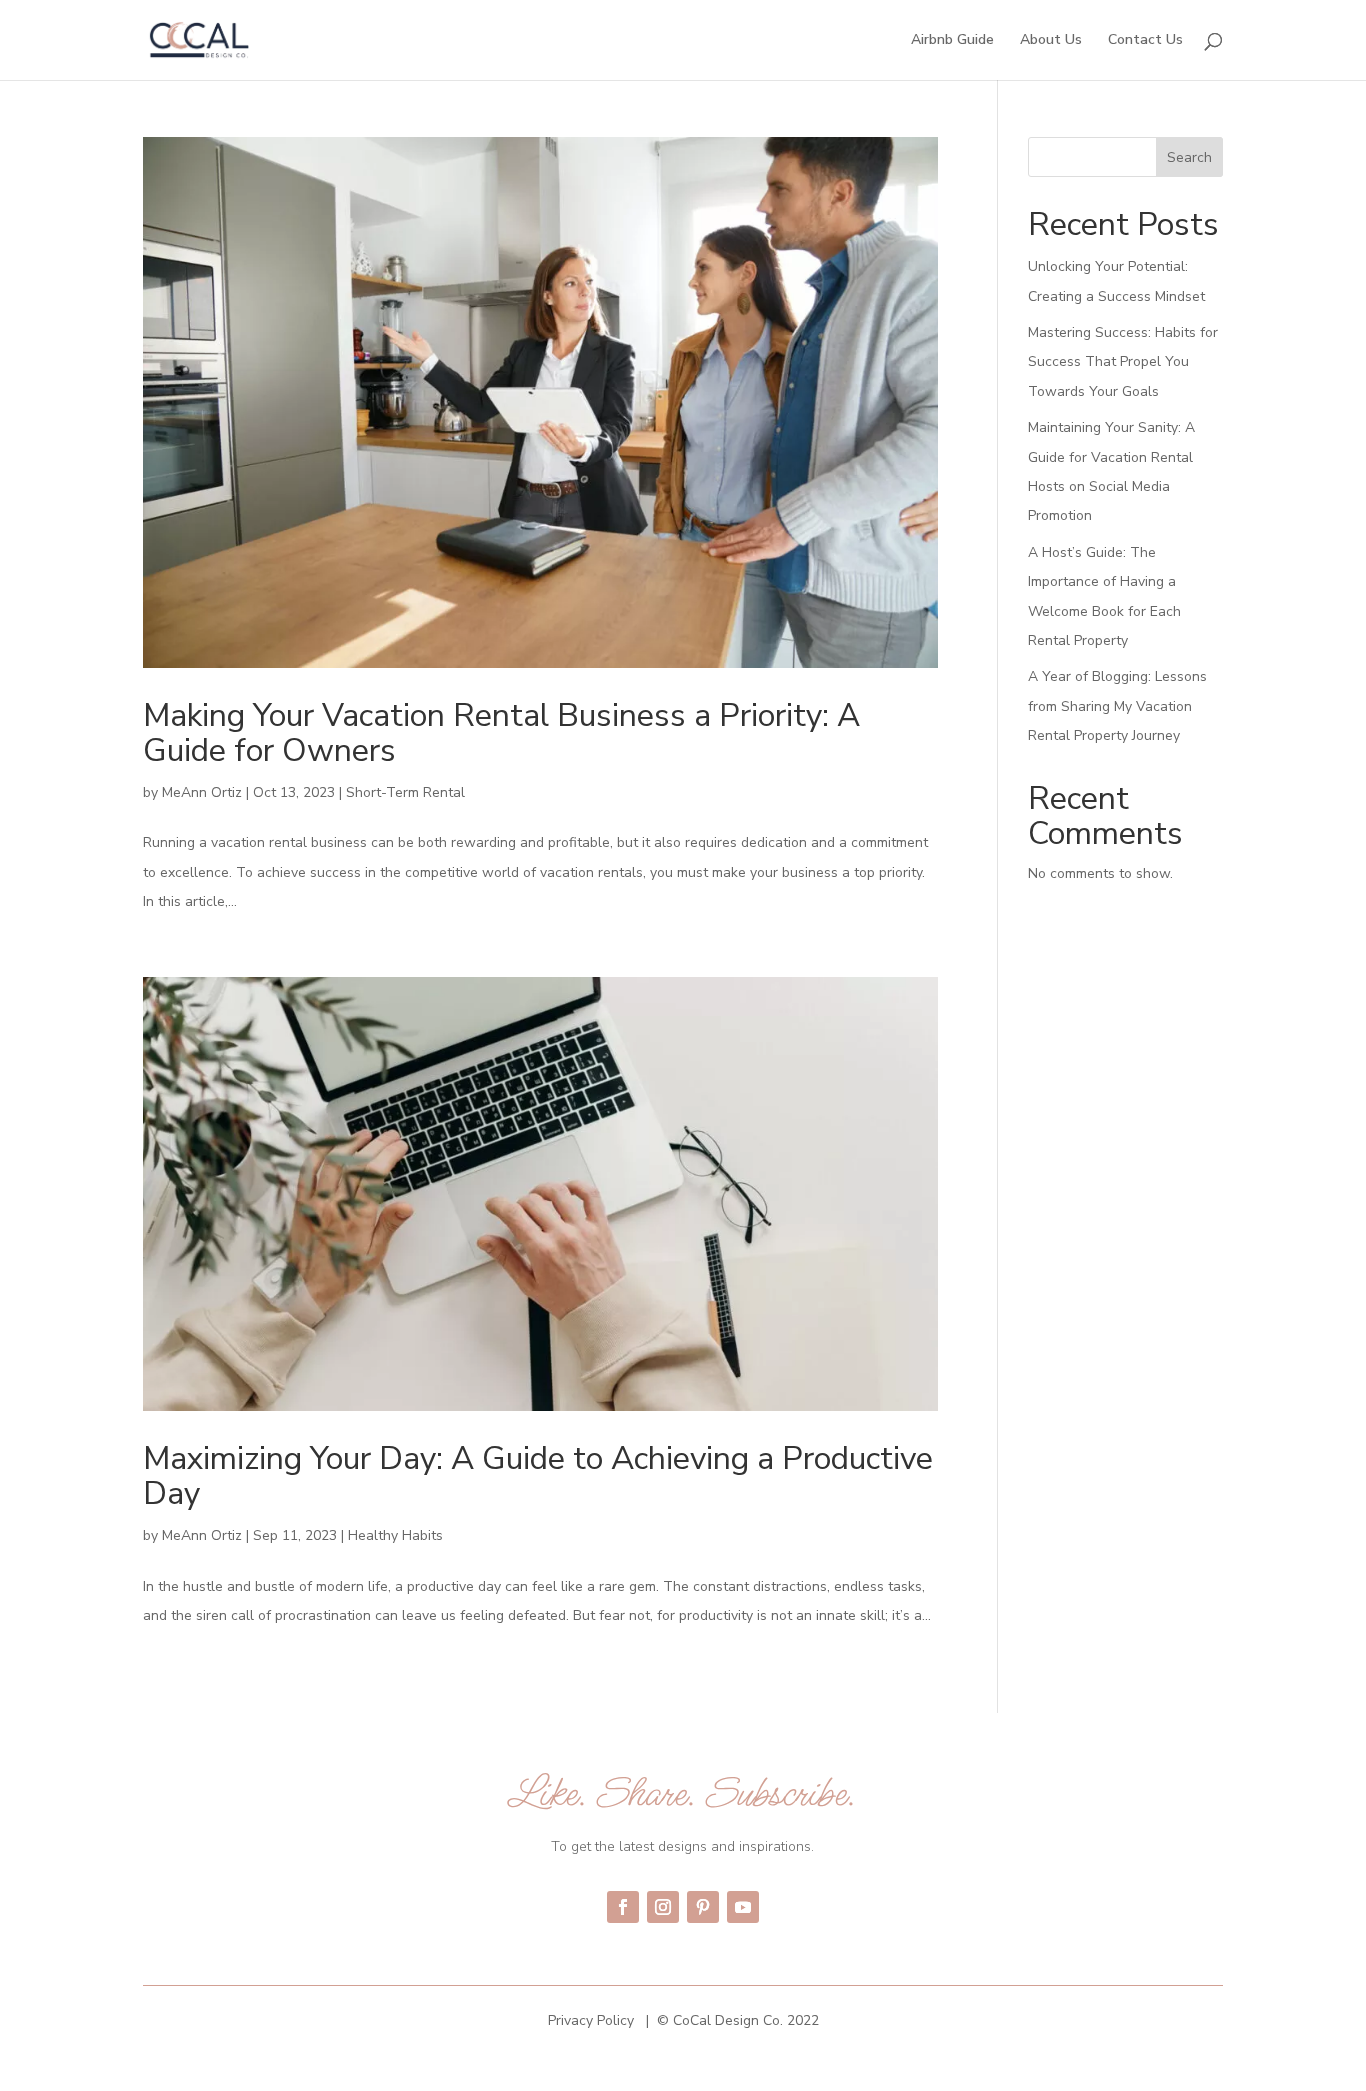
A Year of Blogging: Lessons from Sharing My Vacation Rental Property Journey (1117, 706)
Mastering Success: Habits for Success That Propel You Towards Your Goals (1123, 362)
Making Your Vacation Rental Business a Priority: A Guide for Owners (501, 733)
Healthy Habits (395, 1535)
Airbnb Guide (952, 41)
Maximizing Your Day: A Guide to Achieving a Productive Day (538, 1476)
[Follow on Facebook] (623, 1907)
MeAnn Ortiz (202, 792)
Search (1189, 157)
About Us (1051, 41)
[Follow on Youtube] (743, 1907)
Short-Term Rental (405, 792)
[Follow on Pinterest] (703, 1907)
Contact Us (1145, 41)
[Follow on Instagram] (663, 1907)
